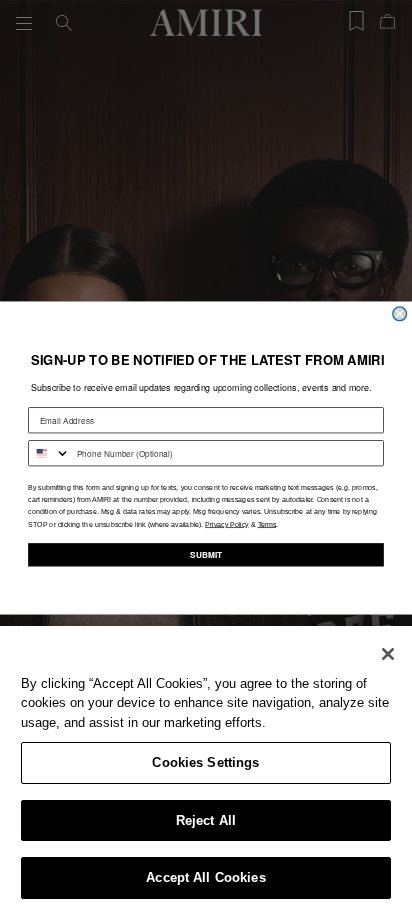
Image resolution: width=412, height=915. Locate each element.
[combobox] (49, 452)
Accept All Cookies (205, 877)
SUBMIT (206, 554)
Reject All (206, 820)
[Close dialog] (400, 313)
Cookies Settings (205, 762)
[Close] (388, 654)
